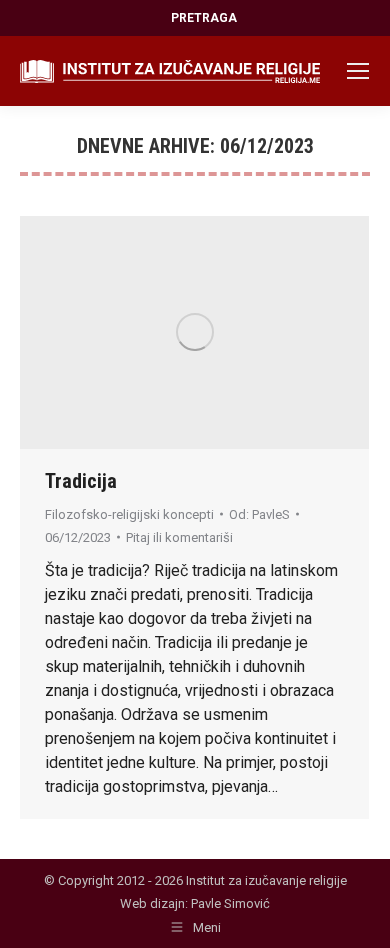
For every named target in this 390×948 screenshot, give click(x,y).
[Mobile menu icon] (358, 71)
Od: (259, 514)
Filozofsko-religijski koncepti (129, 514)
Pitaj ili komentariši (179, 537)
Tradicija (81, 481)
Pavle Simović (230, 903)
